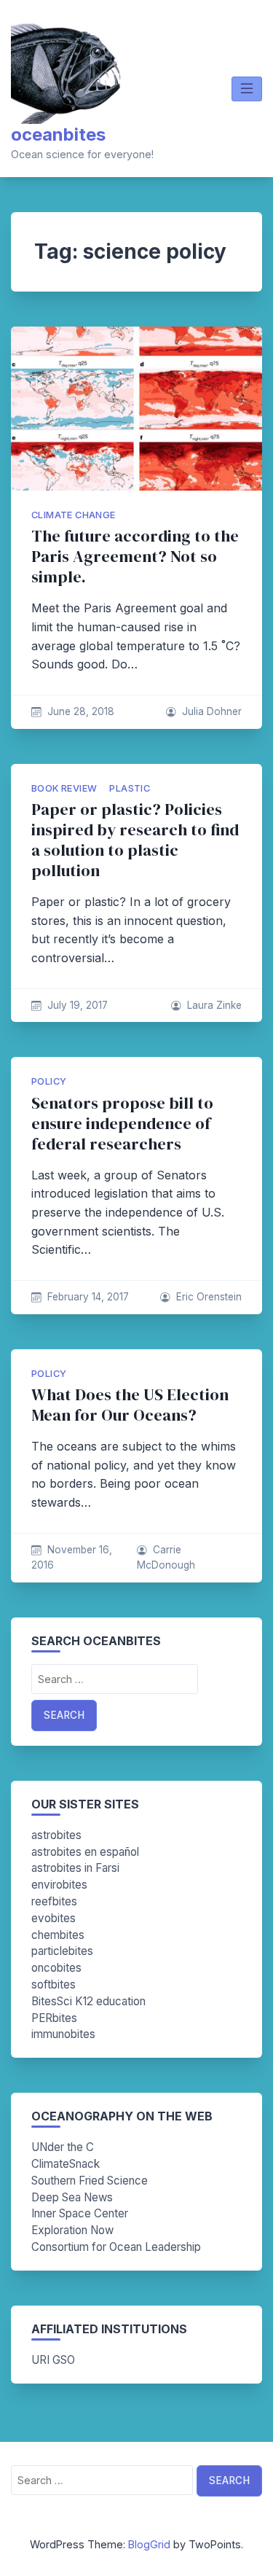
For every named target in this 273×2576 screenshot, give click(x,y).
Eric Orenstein (209, 1297)
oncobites (56, 1968)
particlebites (62, 1951)
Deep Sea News (72, 2197)
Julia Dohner (212, 711)
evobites (54, 1918)
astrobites (56, 1835)
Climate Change (74, 515)
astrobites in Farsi (75, 1868)
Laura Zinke (214, 1005)
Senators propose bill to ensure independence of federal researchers (122, 1124)
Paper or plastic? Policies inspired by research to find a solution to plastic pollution (135, 840)
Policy (49, 1081)
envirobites (59, 1885)
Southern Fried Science (90, 2181)
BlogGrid (149, 2544)
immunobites (63, 2034)
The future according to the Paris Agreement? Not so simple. (135, 557)
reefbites (54, 1901)
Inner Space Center (80, 2213)
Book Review (64, 788)
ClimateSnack (66, 2164)
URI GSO (53, 2360)
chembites (58, 1935)
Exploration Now (72, 2230)
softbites (54, 1984)
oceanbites (58, 134)
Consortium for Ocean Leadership (116, 2247)
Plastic (130, 788)
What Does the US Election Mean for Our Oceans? (130, 1405)
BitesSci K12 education (88, 2001)
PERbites (54, 2018)
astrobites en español (85, 1852)
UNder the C (63, 2147)
